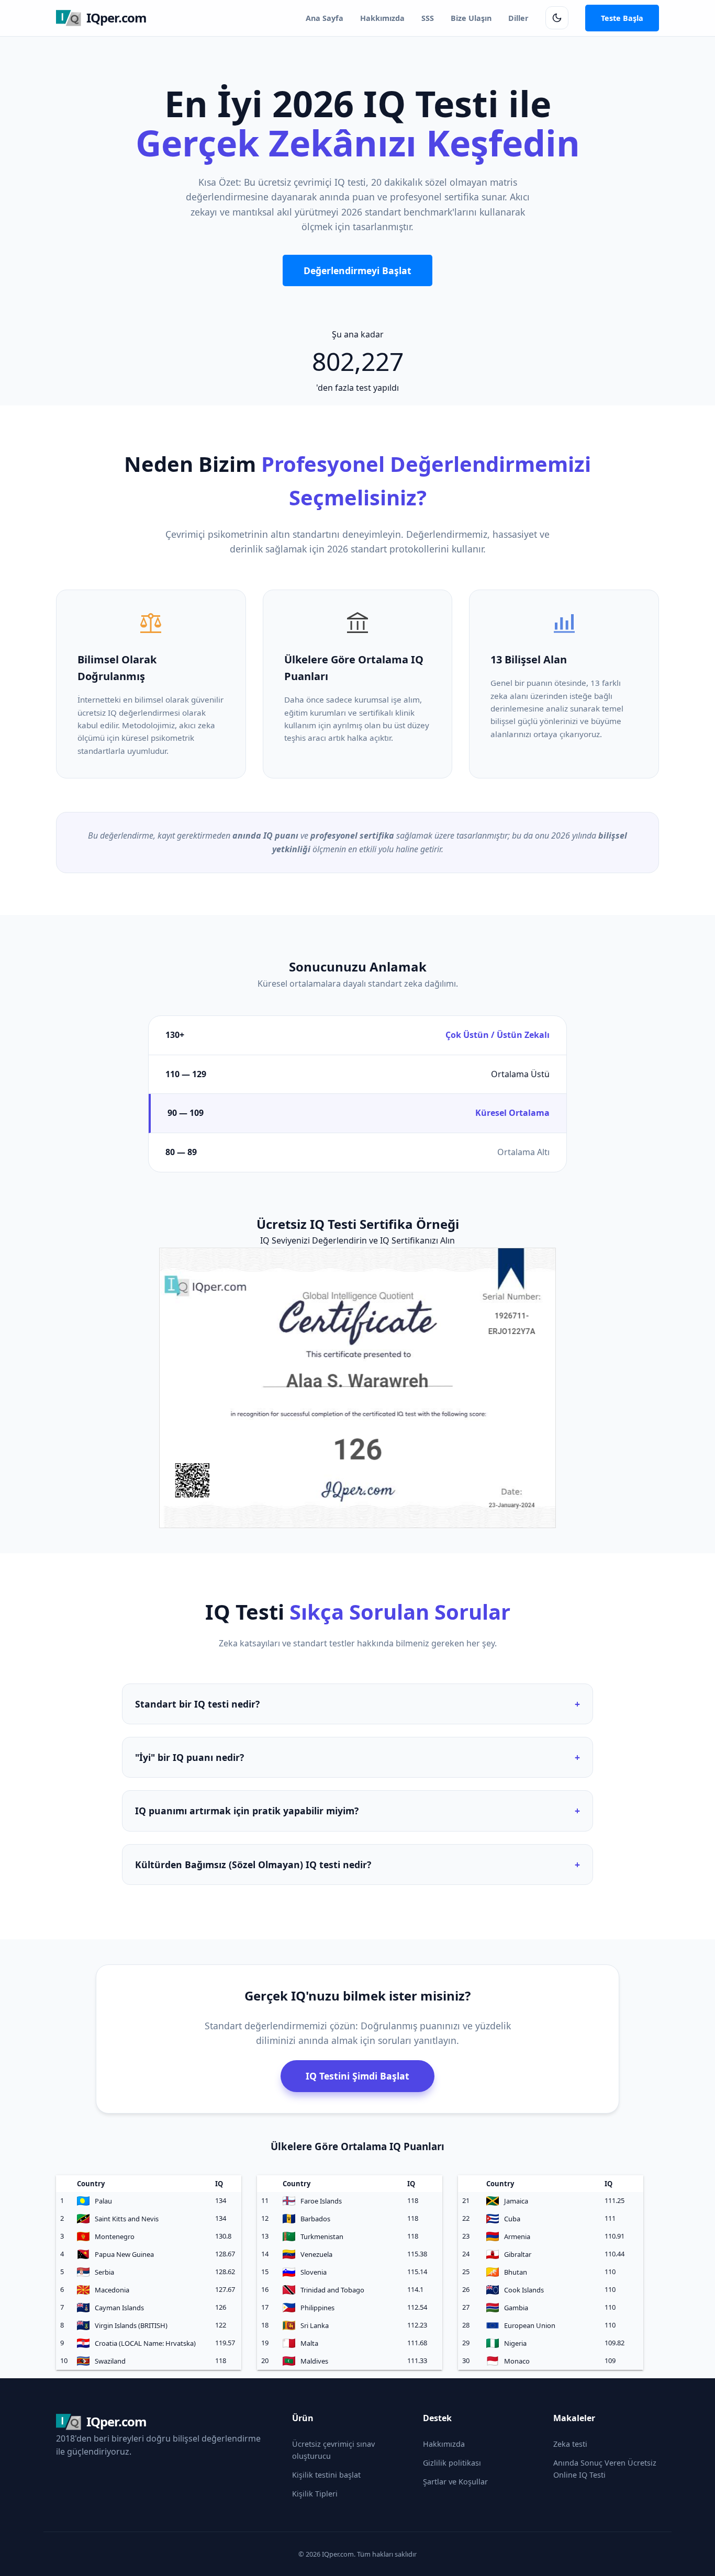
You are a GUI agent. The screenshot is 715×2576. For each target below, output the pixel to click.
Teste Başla (622, 18)
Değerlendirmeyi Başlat (357, 270)
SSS (428, 18)
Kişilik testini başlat (326, 2475)
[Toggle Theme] (557, 18)
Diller (518, 18)
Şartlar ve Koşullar (455, 2482)
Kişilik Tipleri (315, 2494)
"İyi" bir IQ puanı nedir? (357, 1757)
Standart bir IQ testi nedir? (357, 1704)
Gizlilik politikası (452, 2463)
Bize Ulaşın (471, 18)
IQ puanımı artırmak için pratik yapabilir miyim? (357, 1811)
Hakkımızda (382, 18)
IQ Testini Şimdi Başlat (357, 2076)
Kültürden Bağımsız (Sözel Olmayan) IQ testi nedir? (357, 1865)
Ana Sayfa (325, 18)
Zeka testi (570, 2444)
